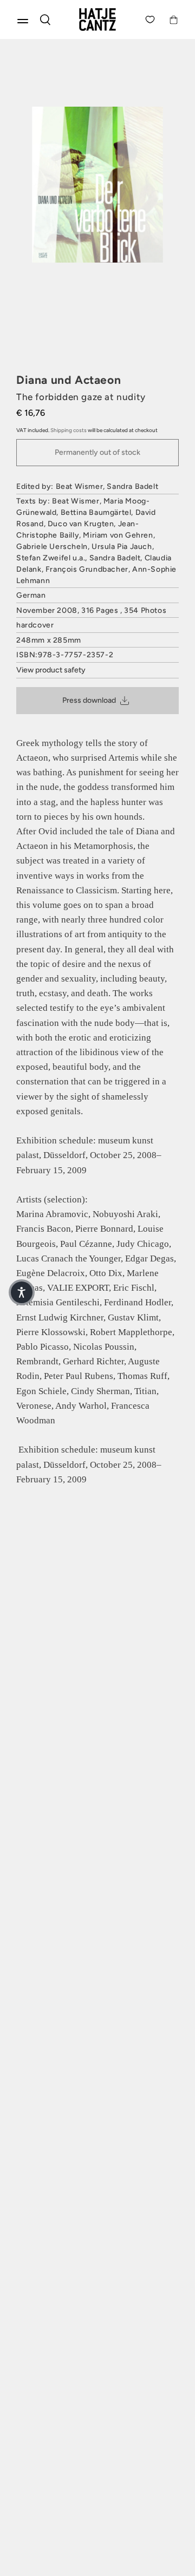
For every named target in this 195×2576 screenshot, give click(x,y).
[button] (22, 1292)
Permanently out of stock (97, 452)
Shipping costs (69, 430)
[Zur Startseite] (97, 19)
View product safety (51, 670)
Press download (89, 700)
